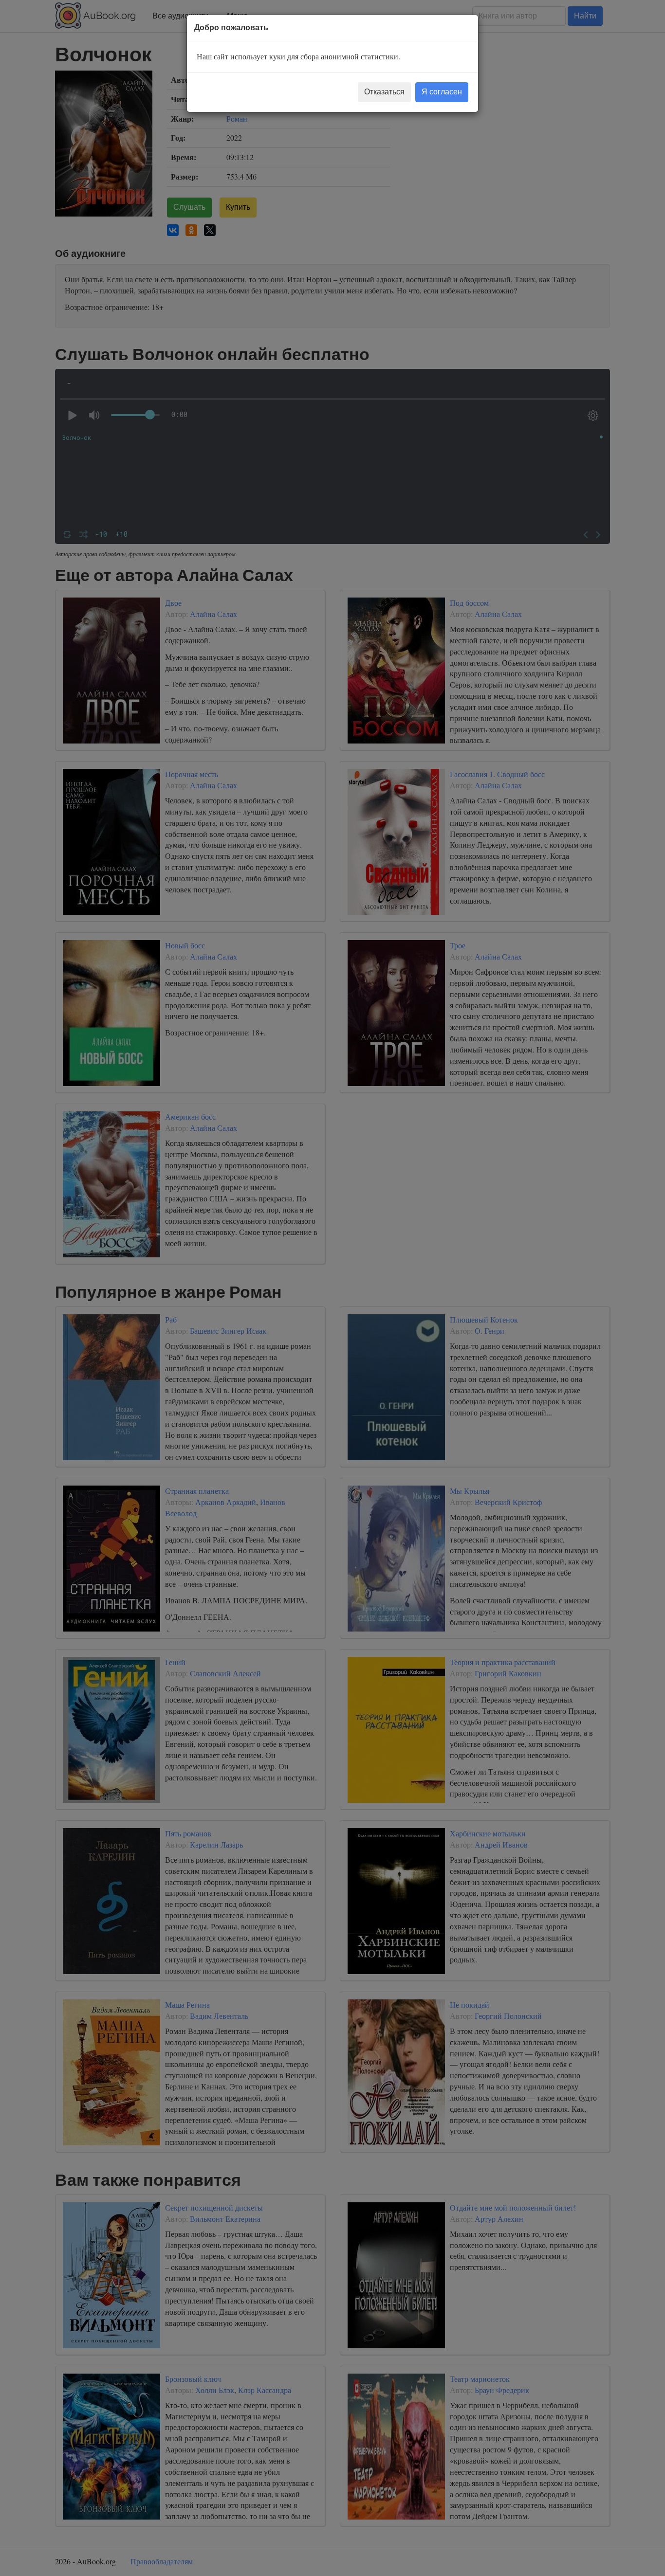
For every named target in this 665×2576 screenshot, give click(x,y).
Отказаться (384, 92)
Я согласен (442, 92)
